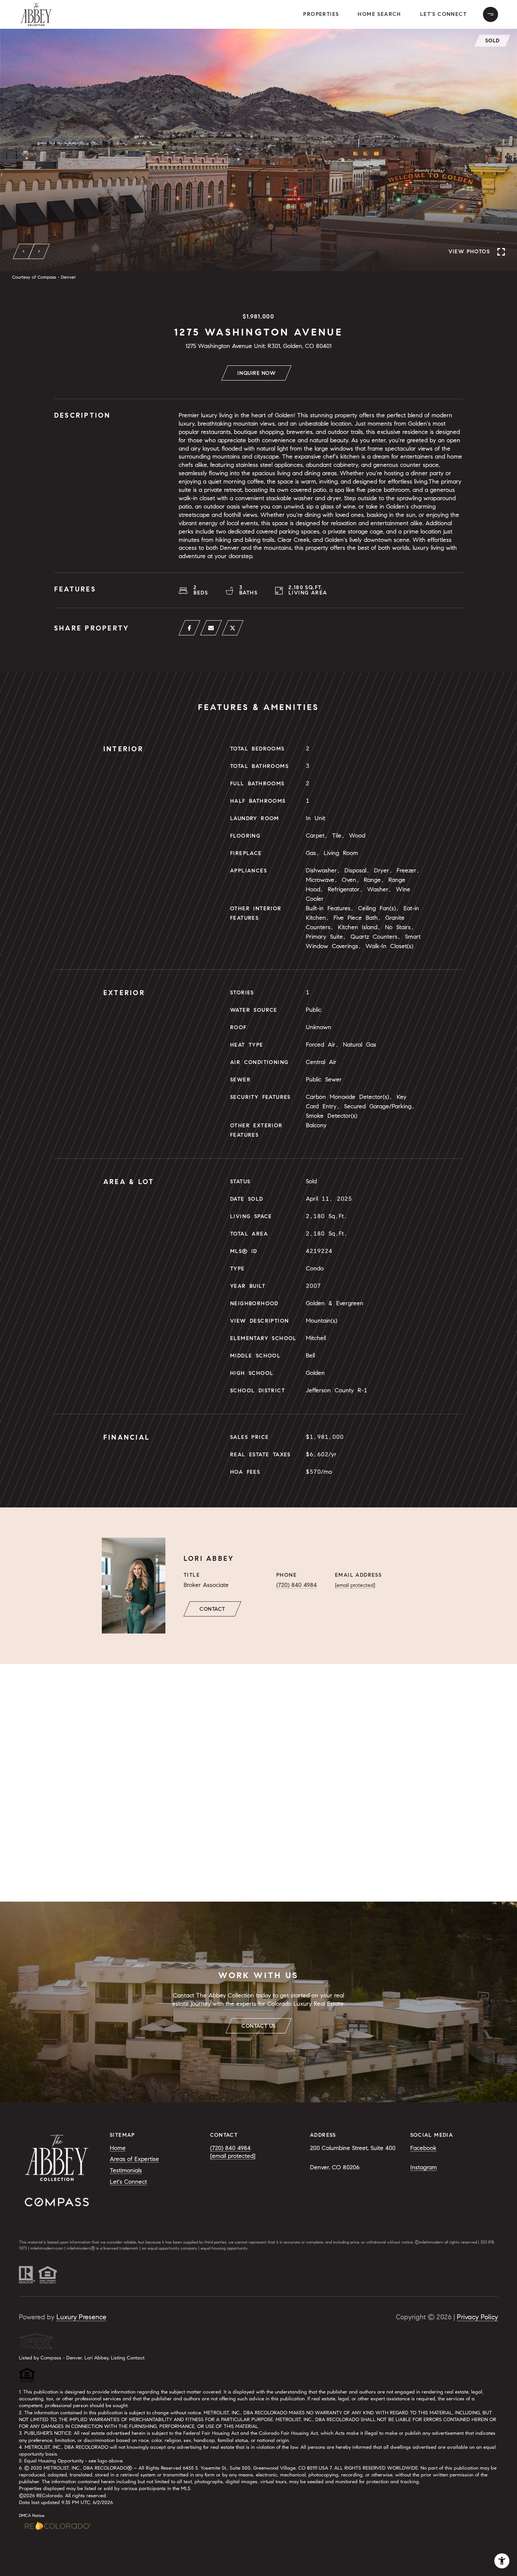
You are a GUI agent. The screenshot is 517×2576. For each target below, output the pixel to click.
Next (39, 251)
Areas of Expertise (134, 2159)
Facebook (423, 2148)
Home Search (379, 14)
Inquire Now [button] (256, 373)
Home (118, 2148)
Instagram (424, 2167)
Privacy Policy (477, 2317)
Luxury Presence (81, 2317)
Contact (212, 1609)
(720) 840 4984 (297, 1585)
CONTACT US (258, 2026)
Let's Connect (443, 14)
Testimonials (126, 2170)
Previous (24, 251)
